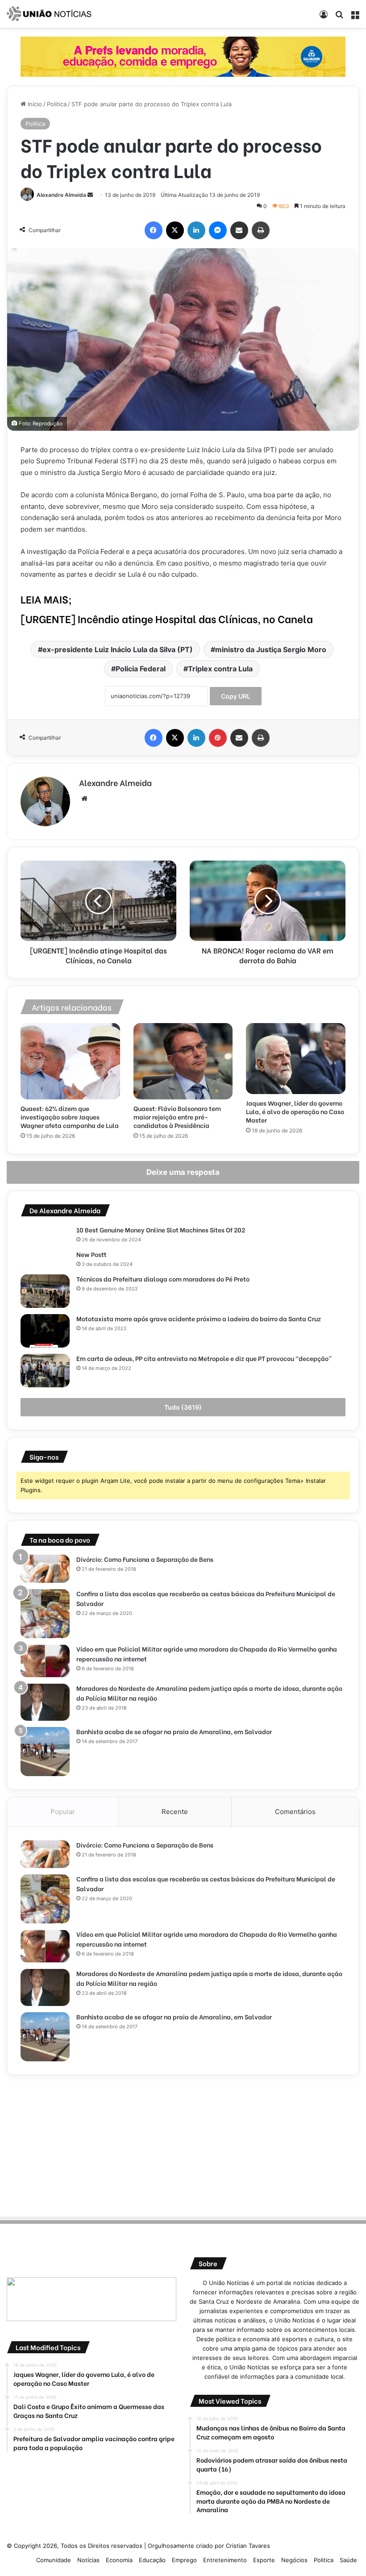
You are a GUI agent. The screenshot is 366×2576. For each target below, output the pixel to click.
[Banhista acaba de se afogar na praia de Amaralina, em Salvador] (45, 1752)
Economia (119, 2560)
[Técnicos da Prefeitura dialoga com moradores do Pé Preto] (45, 1291)
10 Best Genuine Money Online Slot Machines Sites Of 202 (161, 1230)
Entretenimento (225, 2560)
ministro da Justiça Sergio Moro (271, 649)
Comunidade (54, 2560)
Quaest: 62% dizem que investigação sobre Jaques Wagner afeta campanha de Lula (70, 1117)
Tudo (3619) (183, 1407)
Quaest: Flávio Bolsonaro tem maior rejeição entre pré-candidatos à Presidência (177, 1117)
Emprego (184, 2560)
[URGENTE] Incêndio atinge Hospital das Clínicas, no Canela (167, 618)
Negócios (294, 2560)
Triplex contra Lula (220, 669)
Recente (175, 1812)
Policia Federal (141, 669)
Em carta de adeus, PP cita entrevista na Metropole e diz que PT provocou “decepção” (204, 1358)
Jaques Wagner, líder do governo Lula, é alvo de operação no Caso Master (295, 1111)
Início (34, 104)
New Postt (91, 1254)
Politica (57, 104)
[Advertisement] (183, 2144)
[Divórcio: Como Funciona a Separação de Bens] (45, 1569)
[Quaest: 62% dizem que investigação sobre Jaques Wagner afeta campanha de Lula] (70, 1061)
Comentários (295, 1812)
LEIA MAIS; (46, 599)
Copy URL (236, 696)
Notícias (88, 2560)
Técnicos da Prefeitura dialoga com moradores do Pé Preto (163, 1279)
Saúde (348, 2560)
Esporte (264, 2560)
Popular (63, 1812)
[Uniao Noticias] (49, 14)
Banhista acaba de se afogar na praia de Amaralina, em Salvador (174, 1731)
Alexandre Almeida (61, 195)
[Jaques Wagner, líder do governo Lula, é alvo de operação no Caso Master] (296, 1059)
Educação (152, 2560)
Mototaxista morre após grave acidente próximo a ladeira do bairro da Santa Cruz (199, 1318)
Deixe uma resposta (183, 1172)
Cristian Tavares (248, 2546)
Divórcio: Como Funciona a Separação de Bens (145, 1559)
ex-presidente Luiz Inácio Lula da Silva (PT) (118, 649)
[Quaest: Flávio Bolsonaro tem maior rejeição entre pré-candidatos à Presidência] (183, 1061)
